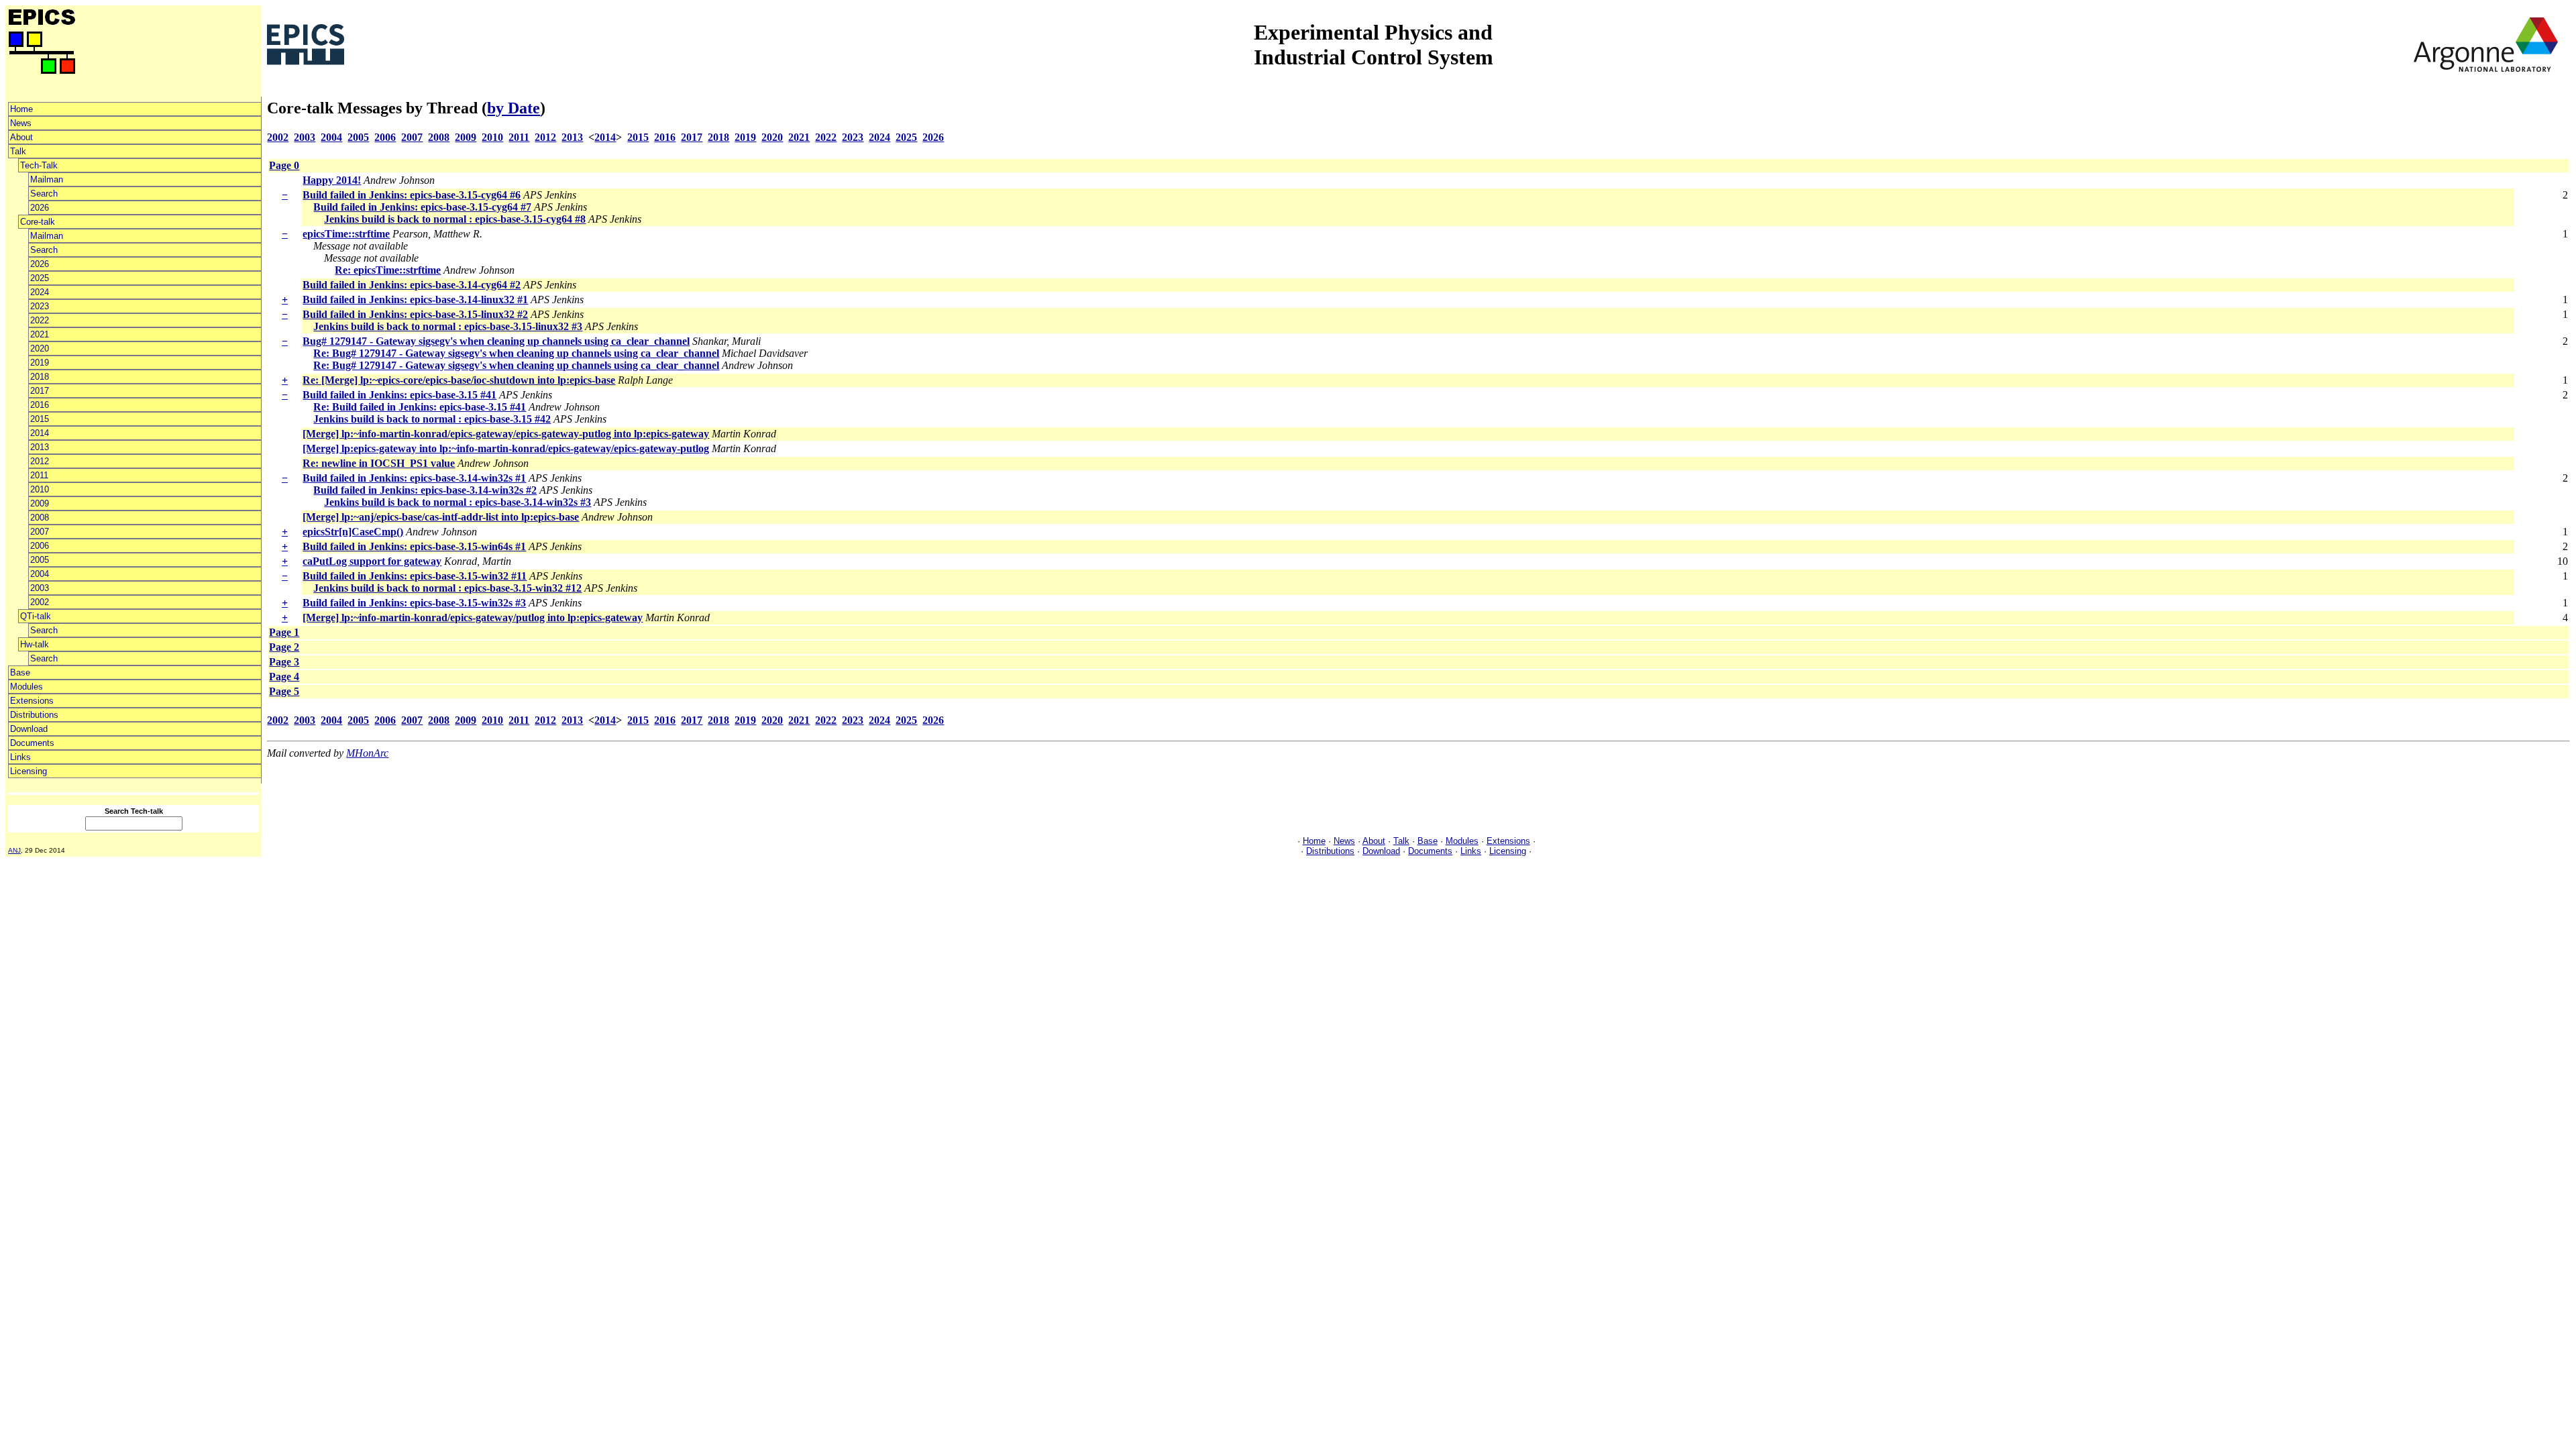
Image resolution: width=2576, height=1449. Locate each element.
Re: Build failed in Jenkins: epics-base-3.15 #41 (420, 407)
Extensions (32, 701)
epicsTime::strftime (346, 234)
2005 (40, 560)
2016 (40, 405)
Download (29, 729)
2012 (40, 461)
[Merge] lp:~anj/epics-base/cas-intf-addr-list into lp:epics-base (441, 517)
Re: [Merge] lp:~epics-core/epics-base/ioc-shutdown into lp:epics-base (459, 380)
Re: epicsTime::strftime (388, 270)
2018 (40, 377)
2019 (40, 363)
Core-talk (38, 222)
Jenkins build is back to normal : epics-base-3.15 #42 (432, 419)
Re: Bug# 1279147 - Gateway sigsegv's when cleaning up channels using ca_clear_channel (516, 353)
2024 (40, 292)
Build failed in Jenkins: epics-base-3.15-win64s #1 (414, 546)
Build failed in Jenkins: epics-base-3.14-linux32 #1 (415, 300)
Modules (26, 687)
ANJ (14, 850)
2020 (40, 348)
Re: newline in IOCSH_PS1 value (379, 463)
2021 (40, 334)
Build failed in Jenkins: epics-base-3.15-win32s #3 (414, 603)
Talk (18, 151)
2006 (40, 546)
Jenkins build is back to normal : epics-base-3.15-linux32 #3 (448, 326)
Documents (32, 743)
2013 (40, 447)
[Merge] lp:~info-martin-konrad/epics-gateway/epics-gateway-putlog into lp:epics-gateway (506, 434)
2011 (39, 475)
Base (20, 673)
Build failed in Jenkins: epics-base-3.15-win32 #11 (415, 576)
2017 (40, 391)
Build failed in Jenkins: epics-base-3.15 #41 (399, 395)
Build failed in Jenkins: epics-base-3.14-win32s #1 (414, 478)
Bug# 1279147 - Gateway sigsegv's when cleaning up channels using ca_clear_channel (496, 341)
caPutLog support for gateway (372, 561)
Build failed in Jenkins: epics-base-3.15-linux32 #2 (415, 314)
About (21, 137)
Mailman (47, 179)
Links (20, 757)
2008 (40, 518)
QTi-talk (36, 616)
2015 (40, 419)
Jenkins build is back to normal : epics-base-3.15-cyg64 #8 (455, 219)
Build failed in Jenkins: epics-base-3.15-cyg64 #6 (412, 195)
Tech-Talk (39, 165)
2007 (40, 532)
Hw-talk (35, 644)
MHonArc (367, 753)
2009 (40, 503)
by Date (514, 108)
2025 (40, 278)
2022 (40, 320)
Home (21, 109)
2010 (40, 489)
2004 (40, 574)
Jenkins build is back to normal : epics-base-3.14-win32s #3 (458, 502)
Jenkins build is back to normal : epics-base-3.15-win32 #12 (447, 588)
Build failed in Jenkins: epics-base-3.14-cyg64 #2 (412, 285)
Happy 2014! (332, 180)
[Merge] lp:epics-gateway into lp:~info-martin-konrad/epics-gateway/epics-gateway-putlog (506, 448)
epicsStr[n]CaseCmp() (353, 532)
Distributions (34, 715)
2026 (40, 208)
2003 (40, 588)
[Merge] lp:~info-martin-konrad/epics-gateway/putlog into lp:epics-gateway (473, 618)
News (21, 123)
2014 (40, 433)
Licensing (29, 771)
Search (44, 194)
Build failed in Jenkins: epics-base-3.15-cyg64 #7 (422, 207)
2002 (40, 602)
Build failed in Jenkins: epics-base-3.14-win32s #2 (425, 490)
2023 (40, 306)
